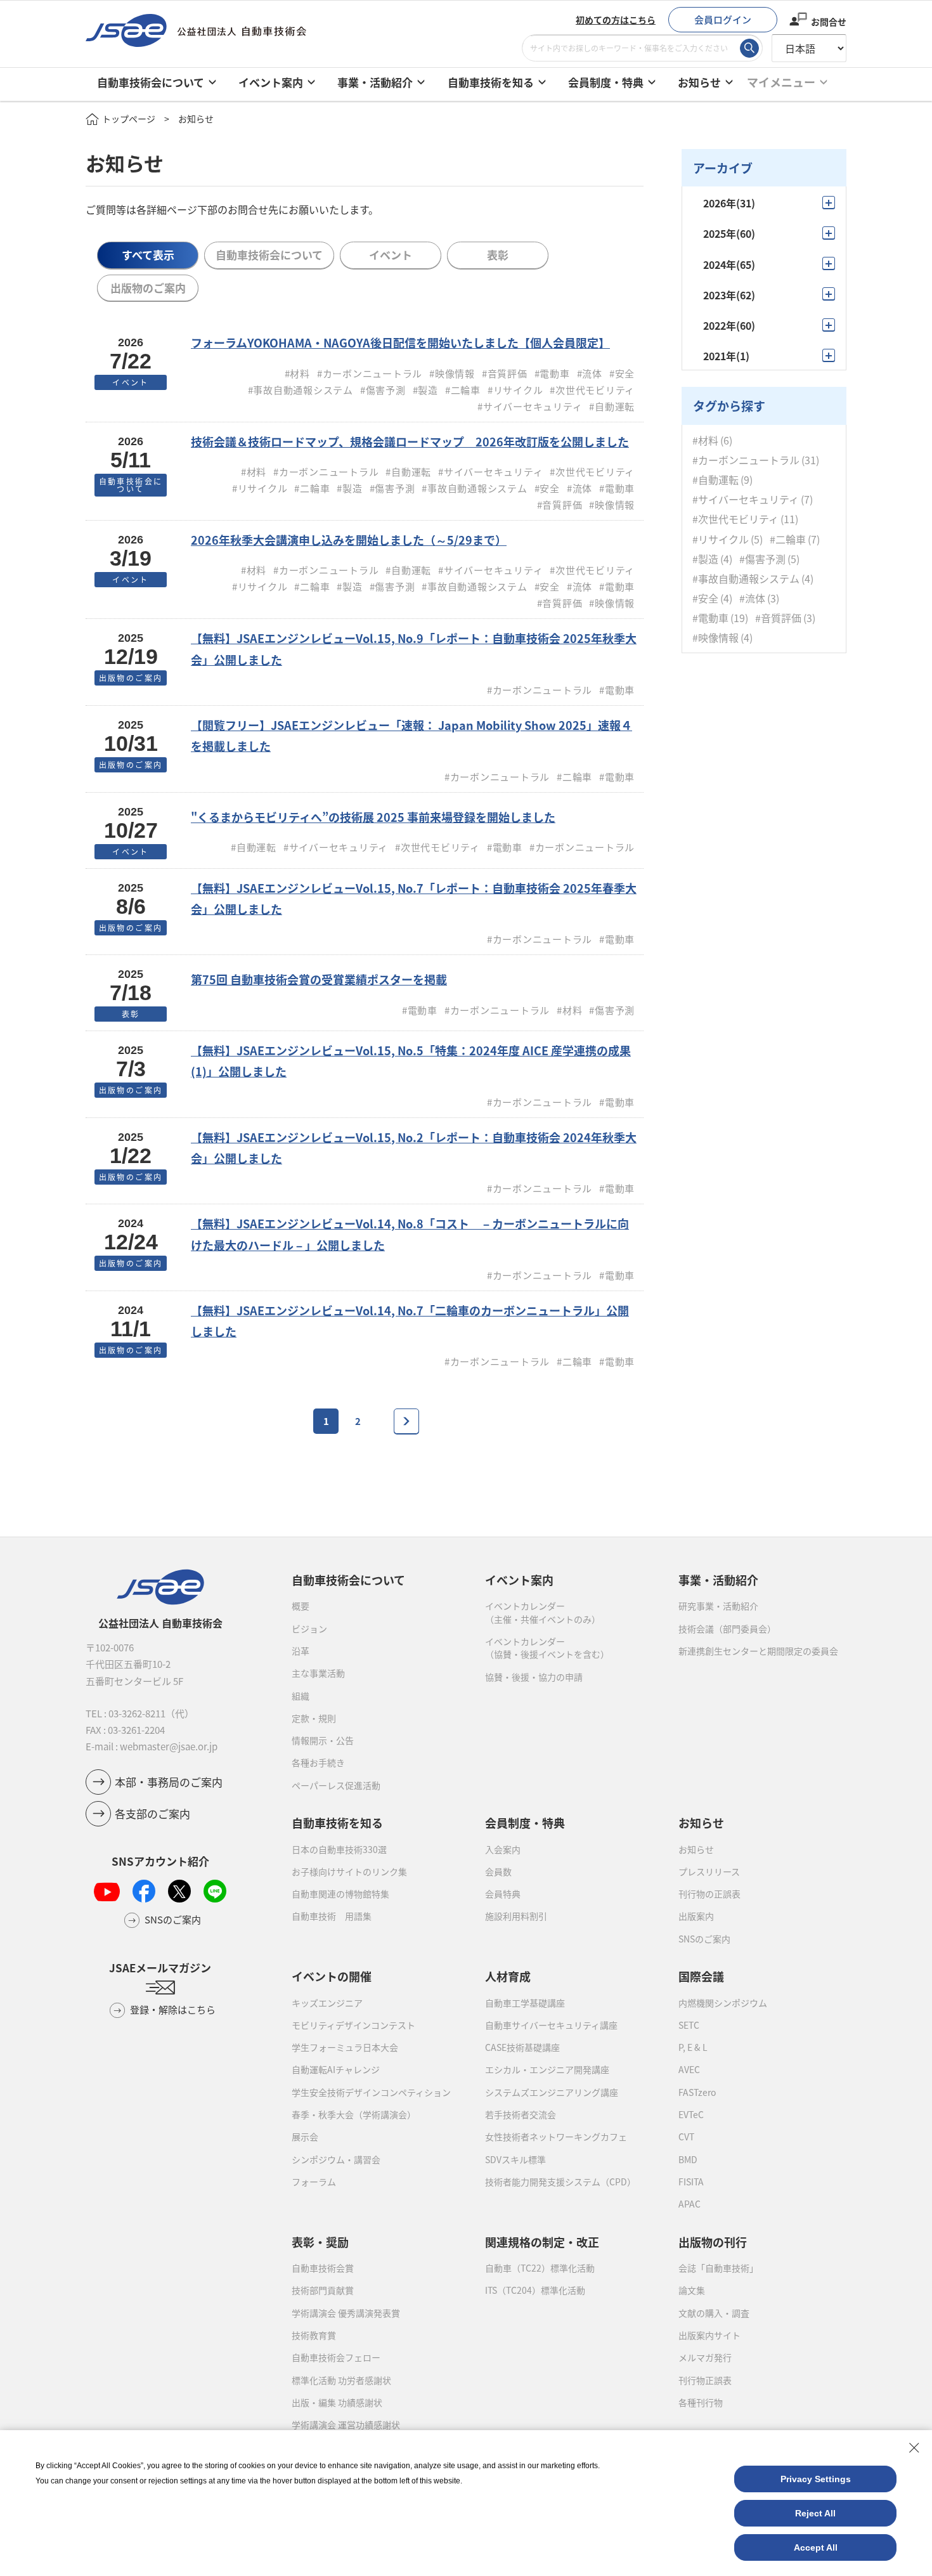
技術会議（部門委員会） (727, 1629)
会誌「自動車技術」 (718, 2268)
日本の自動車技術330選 (339, 1849)
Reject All (815, 2513)
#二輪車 (788, 539)
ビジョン (309, 1629)
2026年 (729, 203)
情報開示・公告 (323, 1740)
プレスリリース (709, 1871)
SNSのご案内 (704, 1939)
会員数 (498, 1871)
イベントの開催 (332, 1976)
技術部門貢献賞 (323, 2290)
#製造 (705, 558)
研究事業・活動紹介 (718, 1606)
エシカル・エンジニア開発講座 (547, 2069)
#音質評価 (778, 618)
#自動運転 (715, 479)
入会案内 (503, 1849)
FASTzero (697, 2092)
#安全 (705, 598)
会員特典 (503, 1894)
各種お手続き (318, 1762)
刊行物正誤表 (705, 2380)
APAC (689, 2204)
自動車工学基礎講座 (525, 2003)
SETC (689, 2025)
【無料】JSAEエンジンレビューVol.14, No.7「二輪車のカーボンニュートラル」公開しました (410, 1321)
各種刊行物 (701, 2402)
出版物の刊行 (713, 2242)
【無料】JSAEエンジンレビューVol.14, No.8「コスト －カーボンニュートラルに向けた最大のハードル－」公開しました (410, 1234)
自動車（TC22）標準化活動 (540, 2268)
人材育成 (508, 1976)
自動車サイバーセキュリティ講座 (551, 2025)
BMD (688, 2159)
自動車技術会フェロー (336, 2357)
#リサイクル (721, 539)
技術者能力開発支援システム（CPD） (560, 2182)
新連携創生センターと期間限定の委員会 (758, 1651)
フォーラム (314, 2182)
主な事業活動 (318, 1673)
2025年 (729, 233)
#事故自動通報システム (746, 578)
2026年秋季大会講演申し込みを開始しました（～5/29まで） (349, 540)
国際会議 (701, 1976)
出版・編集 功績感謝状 (337, 2402)
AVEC (689, 2069)
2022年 (729, 325)
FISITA (691, 2182)
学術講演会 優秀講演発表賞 (346, 2313)
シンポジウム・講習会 (336, 2159)
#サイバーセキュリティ (746, 499)
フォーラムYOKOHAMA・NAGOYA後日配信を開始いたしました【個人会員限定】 (400, 342)
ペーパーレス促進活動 (336, 1785)
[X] (179, 1891)
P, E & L (693, 2047)
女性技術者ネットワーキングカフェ (556, 2137)
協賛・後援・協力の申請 (534, 1677)
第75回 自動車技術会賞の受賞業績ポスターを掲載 (319, 979)
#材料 (705, 440)
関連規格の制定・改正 (542, 2242)
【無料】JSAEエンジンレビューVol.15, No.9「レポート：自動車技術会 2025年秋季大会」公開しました (414, 648)
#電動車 (710, 618)
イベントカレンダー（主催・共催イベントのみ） (543, 1612)
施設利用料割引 (516, 1916)
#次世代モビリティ (735, 519)
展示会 (305, 2137)
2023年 (729, 295)
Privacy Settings (816, 2479)
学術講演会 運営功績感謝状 (346, 2424)
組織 (301, 1696)
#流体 (752, 598)
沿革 (301, 1651)
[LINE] (215, 1891)
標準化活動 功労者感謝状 (341, 2380)
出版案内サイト (709, 2335)
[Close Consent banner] (914, 2448)
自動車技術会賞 (323, 2268)
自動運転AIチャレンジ (336, 2069)
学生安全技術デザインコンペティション (371, 2092)
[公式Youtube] (107, 1891)
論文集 (692, 2290)
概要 (301, 1606)
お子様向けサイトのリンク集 (349, 1871)
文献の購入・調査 (714, 2313)
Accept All (816, 2547)
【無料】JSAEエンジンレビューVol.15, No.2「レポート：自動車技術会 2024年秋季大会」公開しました (414, 1148)
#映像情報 (715, 638)
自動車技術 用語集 (332, 1916)
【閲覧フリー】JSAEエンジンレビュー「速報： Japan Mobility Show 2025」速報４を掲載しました (411, 735)
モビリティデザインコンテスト (353, 2025)
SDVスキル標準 (515, 2159)
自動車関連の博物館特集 (340, 1894)
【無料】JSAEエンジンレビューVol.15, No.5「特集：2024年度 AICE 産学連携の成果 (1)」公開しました (411, 1061)
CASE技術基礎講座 (522, 2047)
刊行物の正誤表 (709, 1894)
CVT (686, 2137)
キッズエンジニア (327, 2003)
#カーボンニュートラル (746, 459)
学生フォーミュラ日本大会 (345, 2047)
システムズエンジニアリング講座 (552, 2092)
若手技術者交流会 (521, 2114)
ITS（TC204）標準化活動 (535, 2290)
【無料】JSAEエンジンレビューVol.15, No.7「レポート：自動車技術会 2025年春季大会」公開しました (414, 898)
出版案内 (696, 1916)
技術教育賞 (314, 2335)
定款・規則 (314, 1718)
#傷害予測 (762, 558)
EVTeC (691, 2114)
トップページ (129, 119)
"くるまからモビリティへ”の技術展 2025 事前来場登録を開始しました (373, 817)
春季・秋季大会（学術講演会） (354, 2114)
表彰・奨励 (320, 2242)
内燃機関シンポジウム (723, 2003)
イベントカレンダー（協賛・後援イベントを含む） (547, 1648)
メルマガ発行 (705, 2357)
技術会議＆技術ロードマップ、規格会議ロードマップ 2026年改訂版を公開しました (410, 441)
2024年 (729, 264)
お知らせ (696, 1849)
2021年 (726, 356)
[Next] (406, 1421)
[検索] (749, 48)
